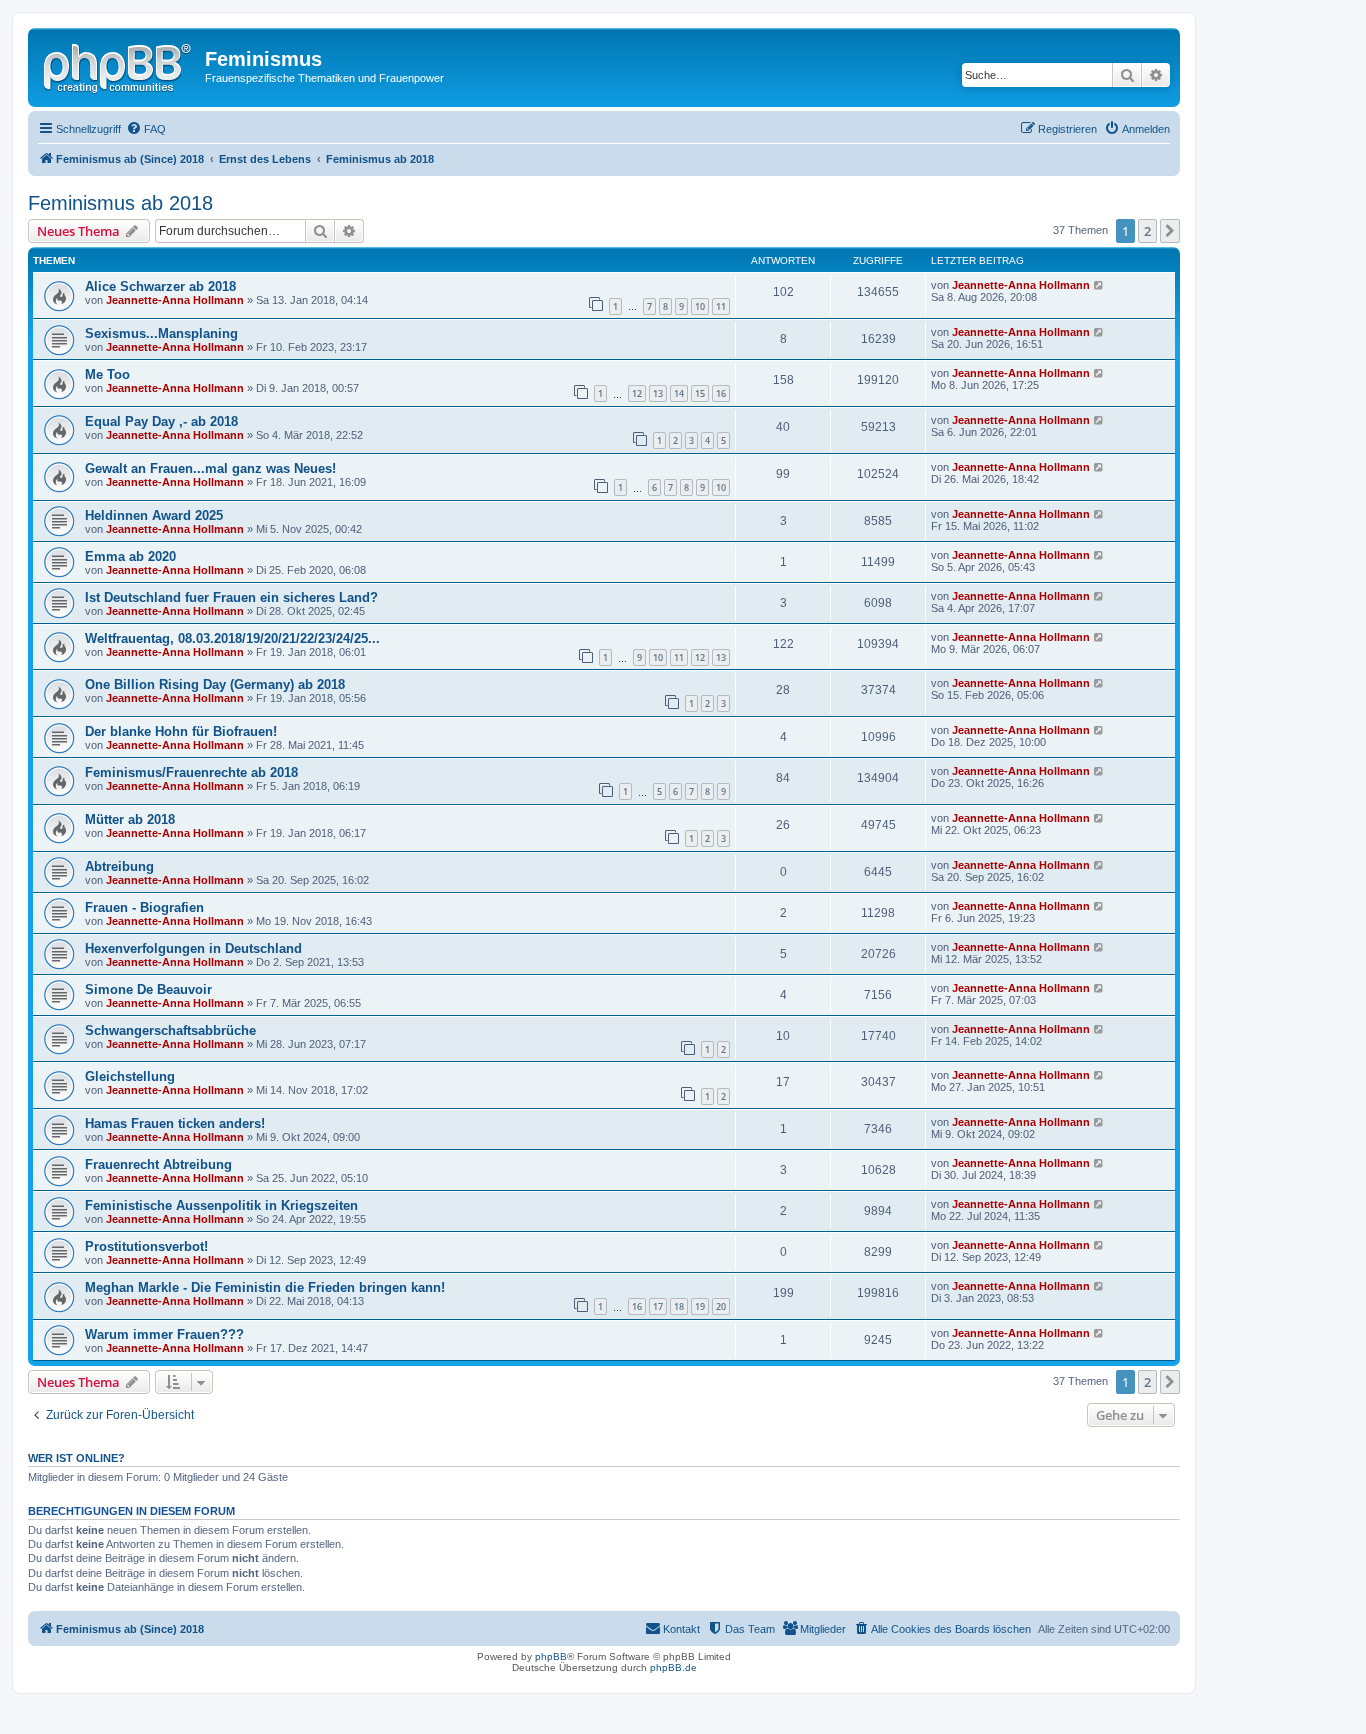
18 (679, 1306)
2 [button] (1147, 231)
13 (658, 393)
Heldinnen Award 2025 (154, 515)
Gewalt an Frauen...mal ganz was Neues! (210, 468)
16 (721, 393)
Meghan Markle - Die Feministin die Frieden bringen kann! (265, 1287)
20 (721, 1306)
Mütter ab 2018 (130, 819)
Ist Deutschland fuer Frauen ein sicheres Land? (231, 597)
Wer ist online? (76, 1458)
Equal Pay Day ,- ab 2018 (161, 421)
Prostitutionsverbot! (146, 1246)
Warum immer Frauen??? (164, 1334)
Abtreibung (119, 866)
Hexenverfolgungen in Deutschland (193, 948)
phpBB (551, 1656)
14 (679, 393)
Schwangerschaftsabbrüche (170, 1030)
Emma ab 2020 (130, 556)
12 (637, 393)
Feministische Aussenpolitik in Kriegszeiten (221, 1205)
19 (700, 1306)
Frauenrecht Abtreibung (158, 1164)
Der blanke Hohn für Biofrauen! (181, 731)
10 (700, 306)
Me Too (107, 374)
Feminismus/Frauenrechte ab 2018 (191, 772)
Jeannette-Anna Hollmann (175, 300)
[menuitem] (146, 129)
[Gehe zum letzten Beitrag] (1099, 285)
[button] (1170, 231)
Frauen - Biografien (144, 907)
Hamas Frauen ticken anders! (175, 1123)
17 (658, 1306)
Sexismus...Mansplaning (161, 333)
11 (721, 306)
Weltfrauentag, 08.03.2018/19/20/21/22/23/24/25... (232, 638)
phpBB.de (673, 1667)
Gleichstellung (130, 1076)
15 (700, 393)
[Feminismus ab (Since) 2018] (119, 65)
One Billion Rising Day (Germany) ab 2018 (215, 684)
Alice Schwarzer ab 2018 (160, 286)
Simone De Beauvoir (148, 989)
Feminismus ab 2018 (120, 203)
